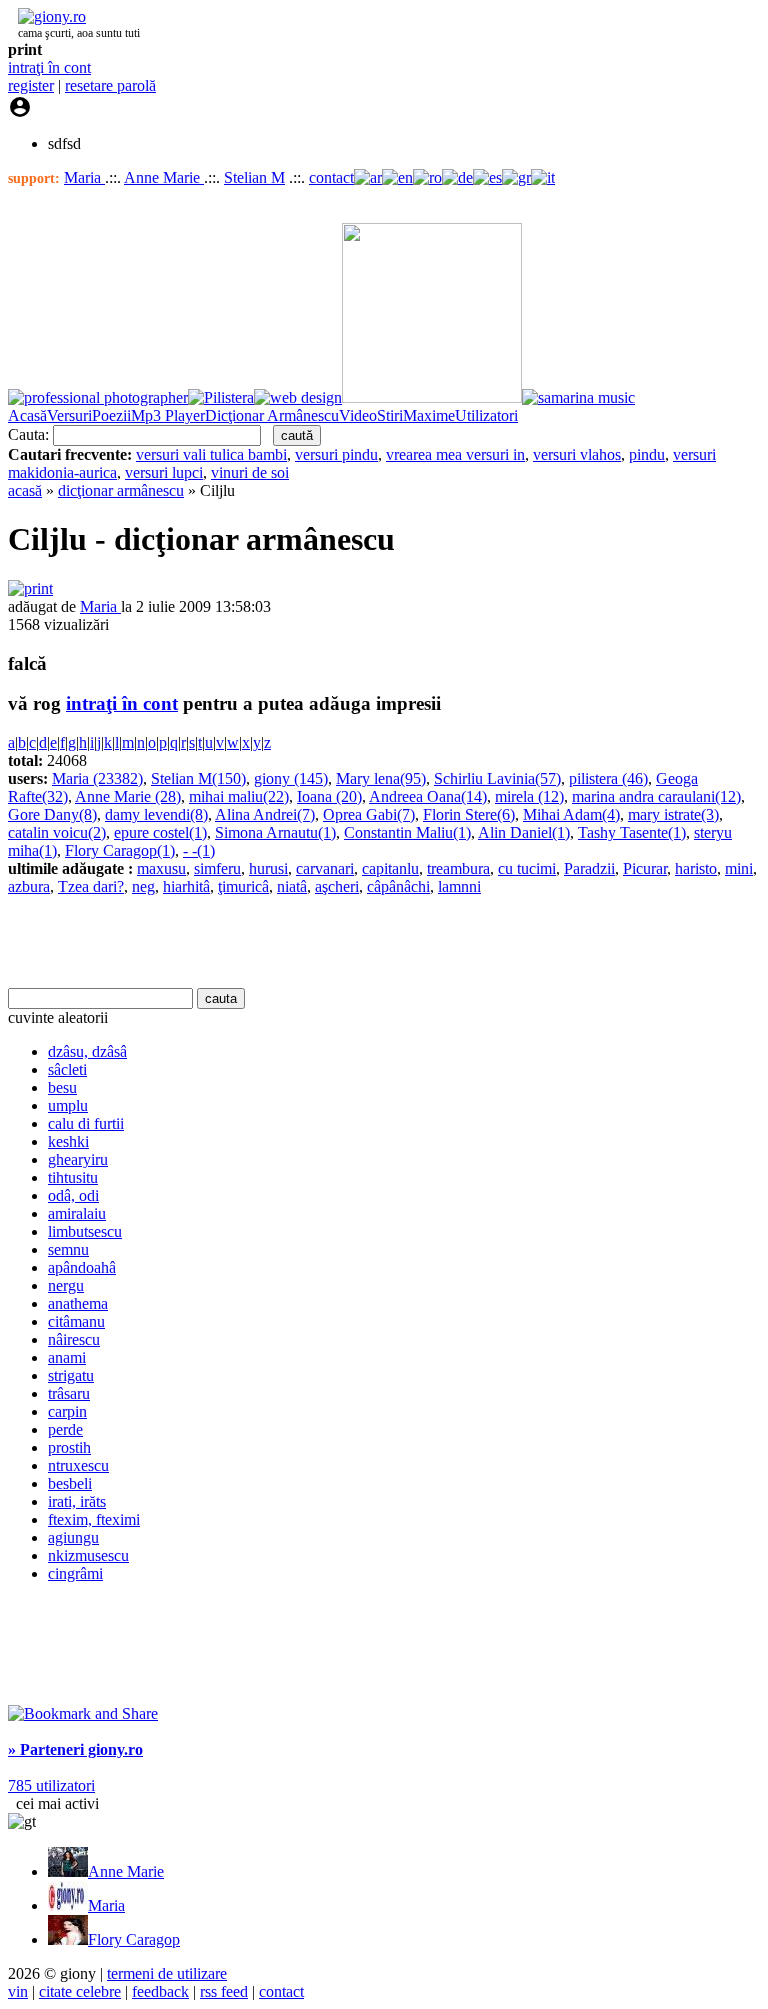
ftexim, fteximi (94, 1519)
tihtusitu (73, 1177)
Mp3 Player (168, 415)
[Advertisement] (242, 942)
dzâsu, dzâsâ (87, 1051)
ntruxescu (78, 1465)
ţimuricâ (243, 886)
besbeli (70, 1483)
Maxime (429, 415)
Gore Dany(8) (52, 814)
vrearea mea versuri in (455, 454)
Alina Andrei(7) (265, 814)
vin (18, 1991)
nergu (66, 1285)
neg (143, 886)
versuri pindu (336, 454)
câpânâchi (398, 886)
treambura (458, 868)
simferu (217, 868)
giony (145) (291, 778)
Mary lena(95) (381, 778)
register (31, 85)
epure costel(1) (160, 832)
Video (358, 415)
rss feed (224, 1991)
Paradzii (589, 868)
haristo (696, 868)
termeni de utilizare (167, 1973)
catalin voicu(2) (57, 832)
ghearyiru (78, 1159)
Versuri (69, 415)
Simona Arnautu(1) (275, 832)
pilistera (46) (608, 778)
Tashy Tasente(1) (632, 832)
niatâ (292, 886)
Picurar (645, 868)
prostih (69, 1447)
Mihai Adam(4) (571, 814)
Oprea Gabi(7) (369, 814)
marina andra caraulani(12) (656, 796)
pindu (647, 454)
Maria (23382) (97, 778)
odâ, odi (73, 1195)
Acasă (27, 415)
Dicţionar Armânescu (272, 415)
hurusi (268, 868)
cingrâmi (75, 1573)
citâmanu (76, 1321)
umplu (68, 1105)
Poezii (111, 415)
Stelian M (254, 177)
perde (65, 1429)
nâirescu (74, 1339)
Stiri (390, 415)
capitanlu (390, 868)
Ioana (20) (329, 796)
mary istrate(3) (673, 814)
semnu (68, 1249)
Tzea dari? (91, 886)
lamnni (459, 886)
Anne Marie (164, 177)
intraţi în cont (49, 67)
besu (62, 1087)
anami (67, 1357)
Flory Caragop (134, 1939)
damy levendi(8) (156, 814)
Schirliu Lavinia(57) (497, 778)
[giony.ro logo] (47, 16)
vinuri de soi (250, 472)
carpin (67, 1411)
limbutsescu (85, 1231)
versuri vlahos (577, 454)
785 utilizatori (51, 1785)
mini (739, 868)
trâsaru (69, 1393)
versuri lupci (164, 472)
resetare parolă (110, 85)
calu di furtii (86, 1123)
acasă (25, 490)
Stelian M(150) (198, 778)
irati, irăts (77, 1501)
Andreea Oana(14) (428, 796)
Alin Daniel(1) (524, 832)
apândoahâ (82, 1267)
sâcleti (67, 1069)
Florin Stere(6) (469, 814)
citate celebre (80, 1991)
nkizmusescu (88, 1555)
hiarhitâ (186, 886)
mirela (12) (529, 796)
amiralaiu (77, 1213)
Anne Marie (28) (128, 796)
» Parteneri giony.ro (75, 1749)
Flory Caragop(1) (120, 850)
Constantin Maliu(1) (407, 832)
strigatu (71, 1375)
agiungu (73, 1537)
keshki (68, 1141)
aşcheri (337, 886)
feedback (160, 1991)
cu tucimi (527, 868)
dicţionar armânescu (121, 490)
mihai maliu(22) (239, 796)
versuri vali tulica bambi (211, 454)
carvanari (325, 868)
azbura (29, 886)
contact (331, 177)
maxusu (161, 868)
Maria (84, 177)
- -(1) (199, 850)
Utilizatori (486, 415)
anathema (78, 1303)
